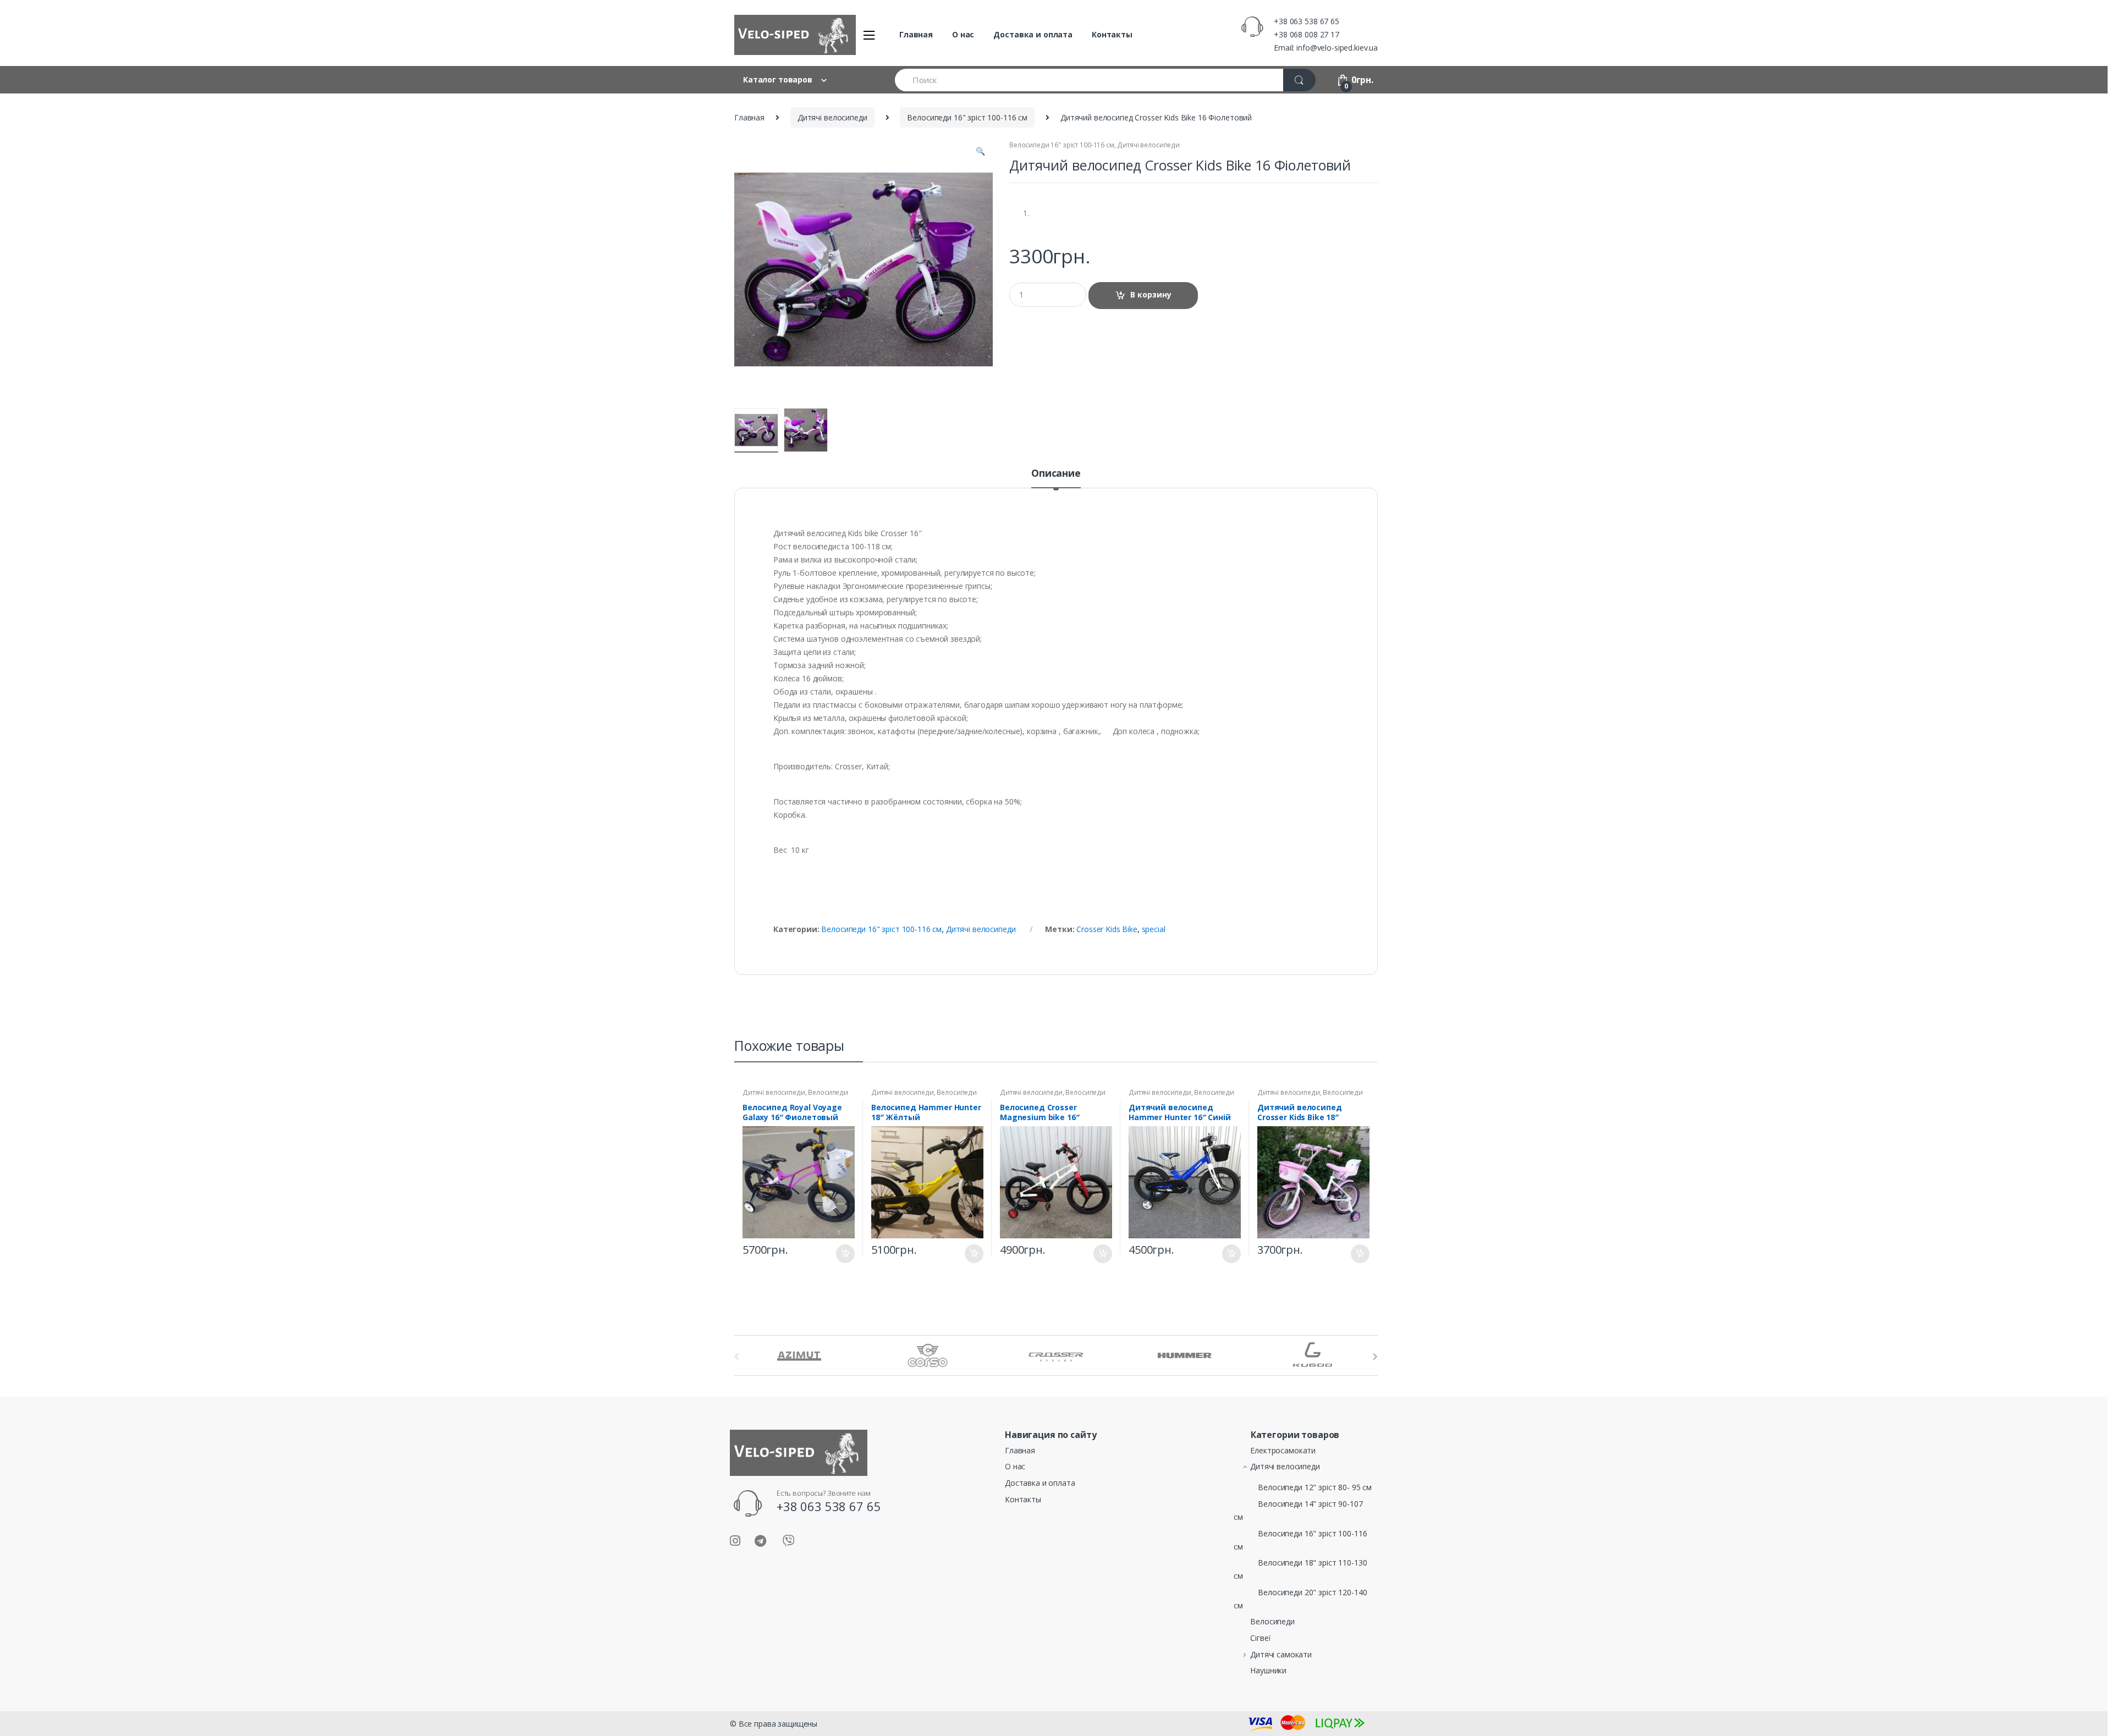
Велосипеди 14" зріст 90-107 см (1298, 1510)
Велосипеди (1272, 1621)
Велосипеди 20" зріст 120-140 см (1300, 1599)
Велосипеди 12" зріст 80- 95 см (1315, 1487)
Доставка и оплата (1033, 34)
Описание (1056, 474)
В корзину (1151, 294)
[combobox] (1090, 80)
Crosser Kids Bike (1107, 929)
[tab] (1056, 478)
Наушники (1268, 1670)
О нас (963, 34)
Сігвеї (1260, 1638)
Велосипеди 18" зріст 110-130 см (924, 1096)
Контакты (1112, 34)
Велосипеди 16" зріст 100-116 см (967, 117)
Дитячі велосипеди (832, 117)
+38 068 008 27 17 (1307, 34)
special (1154, 929)
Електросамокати (1283, 1450)
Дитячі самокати (1281, 1654)
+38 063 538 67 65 (1307, 21)
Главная (916, 34)
